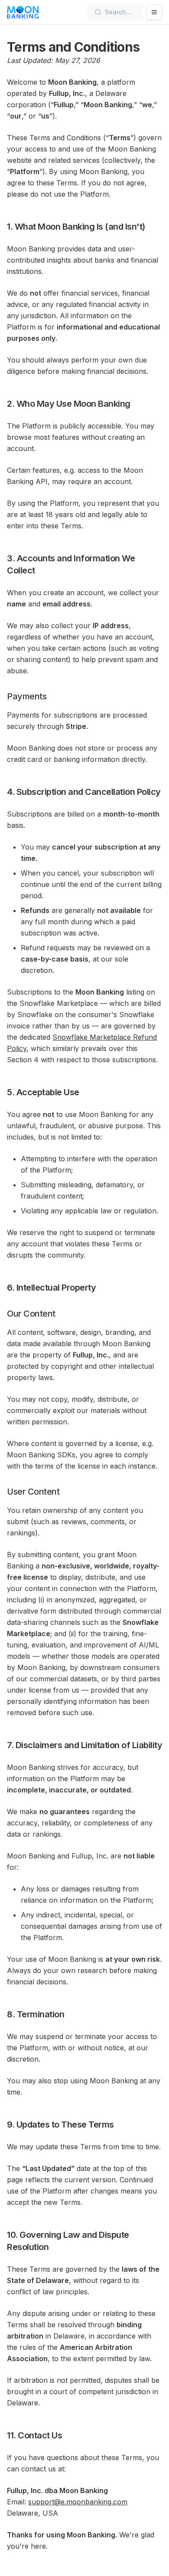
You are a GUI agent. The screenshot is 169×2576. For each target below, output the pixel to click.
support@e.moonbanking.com (78, 2502)
